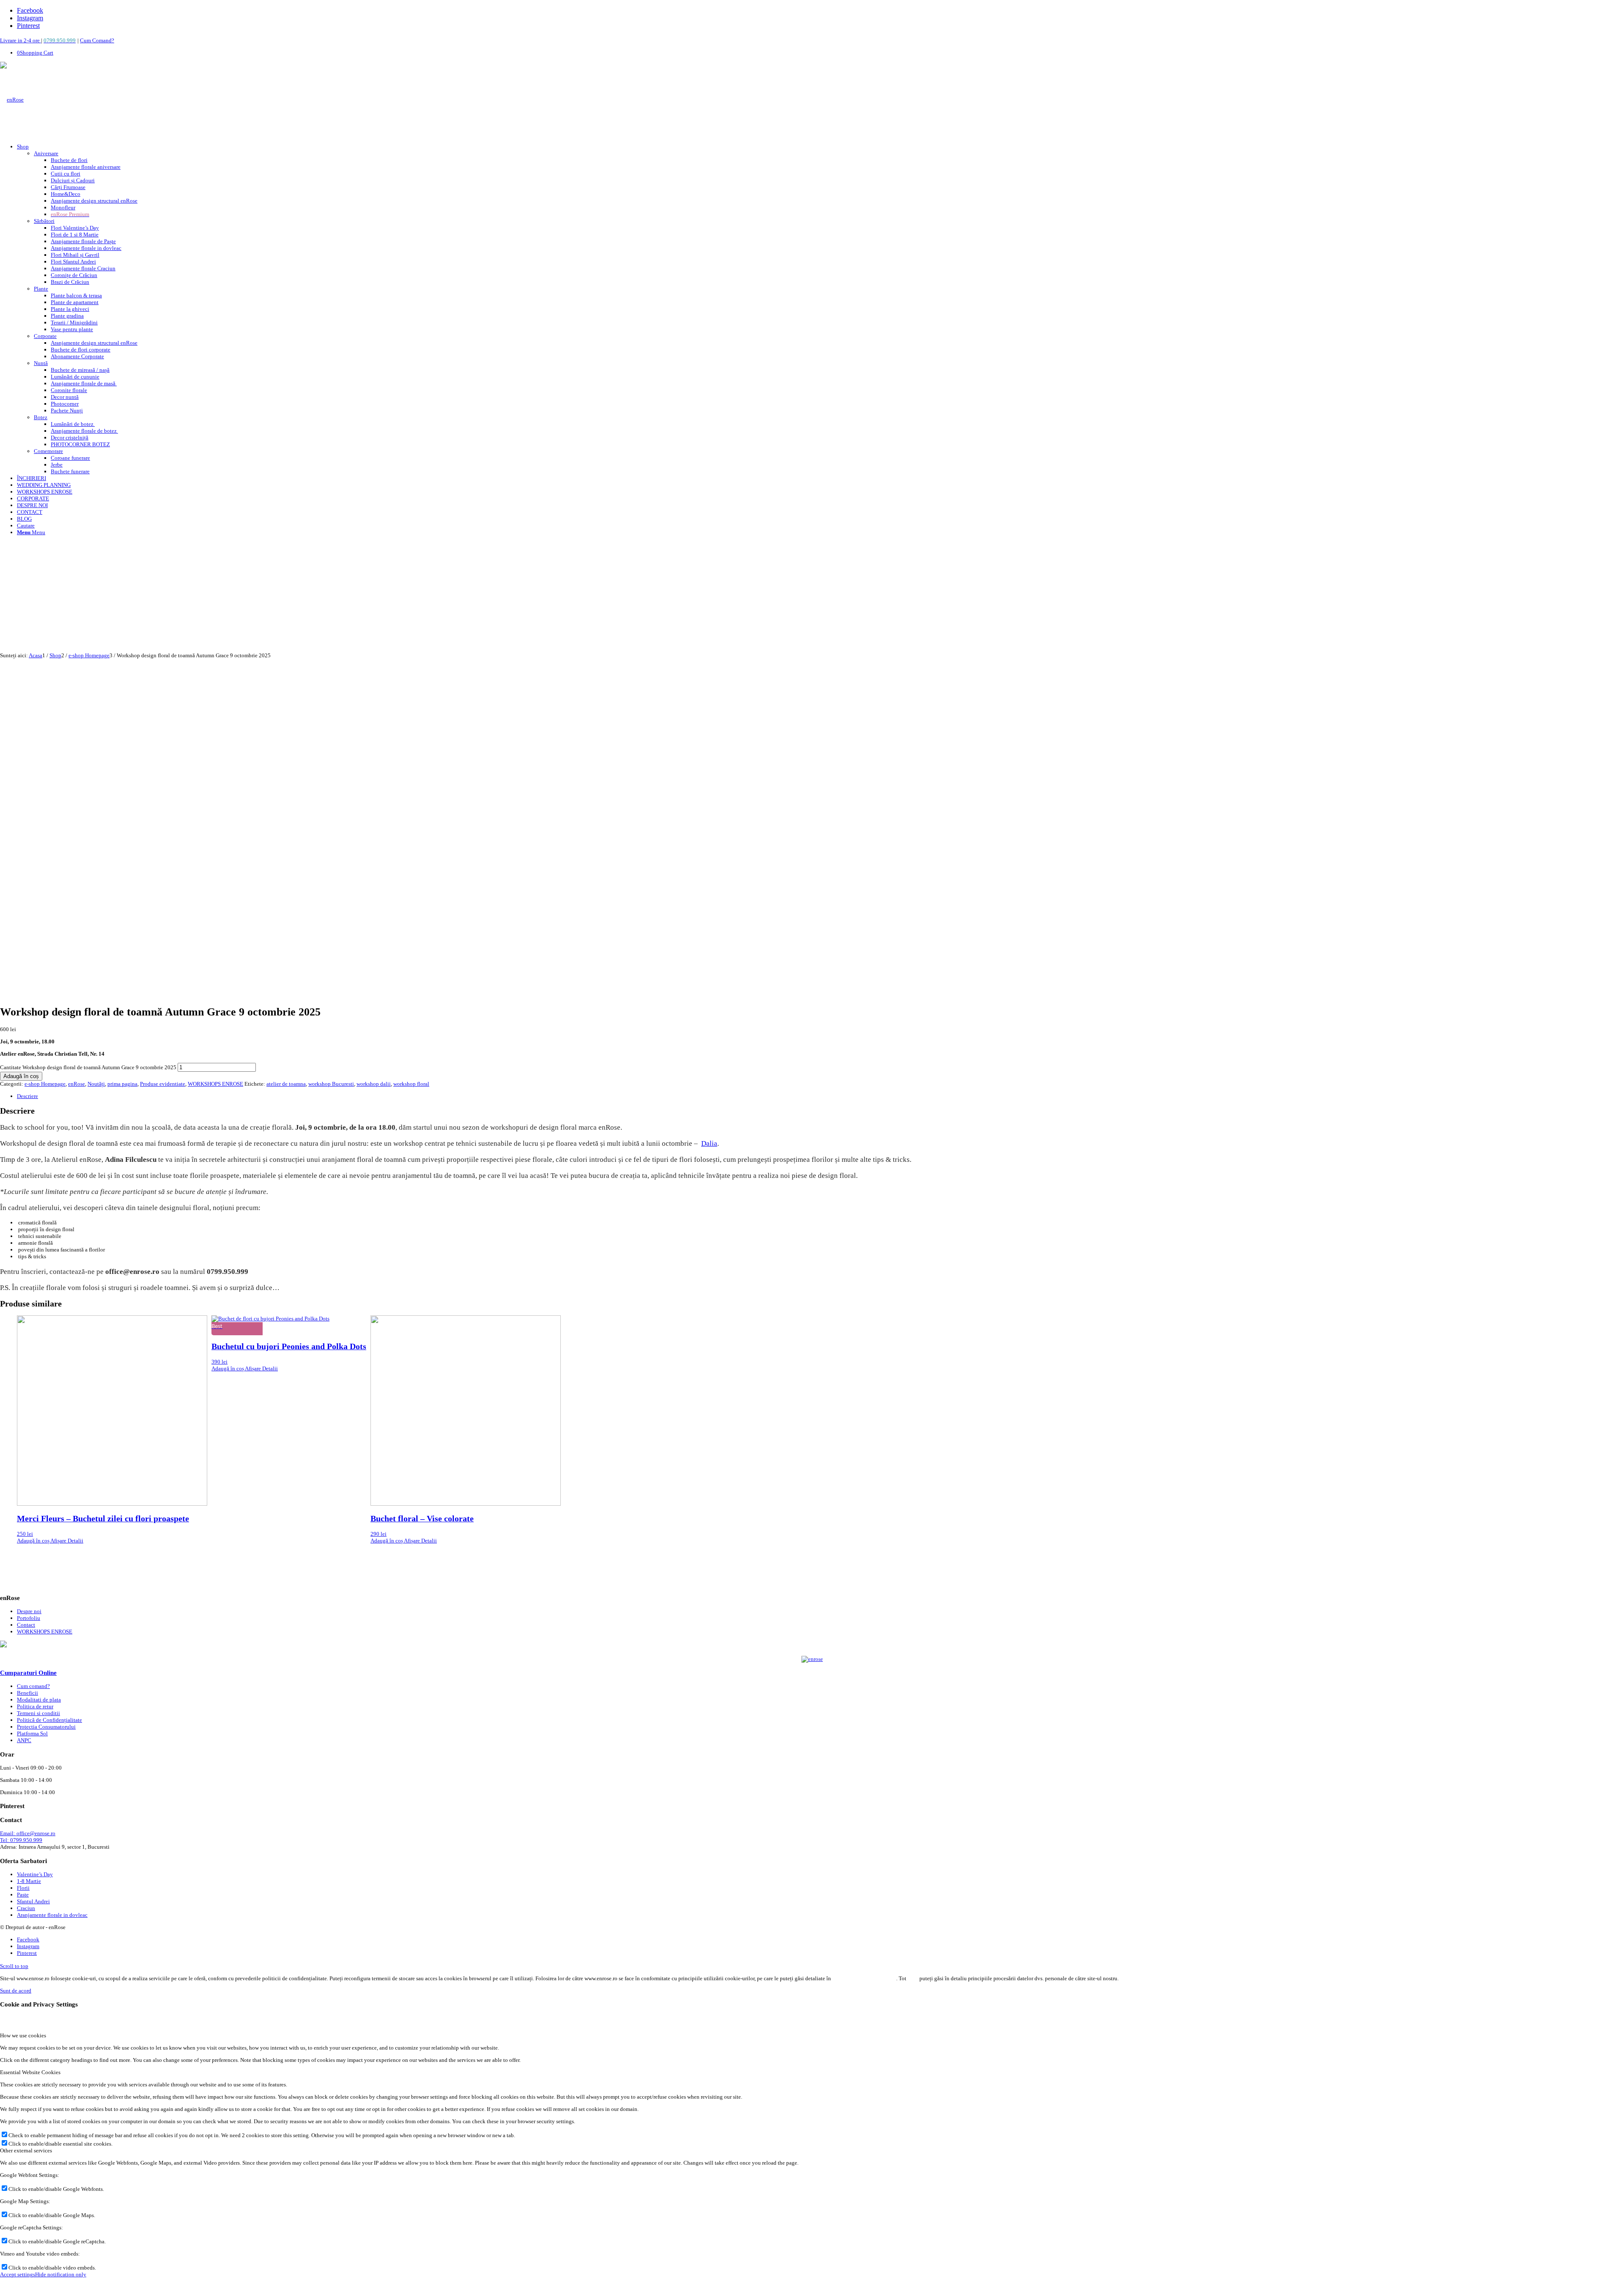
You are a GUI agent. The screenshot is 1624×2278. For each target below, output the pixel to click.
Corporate (45, 336)
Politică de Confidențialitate (49, 1720)
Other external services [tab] (26, 2150)
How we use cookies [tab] (23, 2035)
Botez (41, 417)
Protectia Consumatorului (46, 1727)
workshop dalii (374, 1084)
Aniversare (46, 153)
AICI (913, 1978)
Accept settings (18, 2274)
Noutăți (96, 1084)
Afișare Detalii (66, 1541)
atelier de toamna (286, 1084)
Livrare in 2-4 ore (21, 40)
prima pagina (122, 1084)
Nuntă (41, 363)
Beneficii (27, 1693)
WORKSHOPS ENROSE (215, 1084)
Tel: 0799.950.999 (21, 1840)
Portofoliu (29, 1618)
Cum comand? (33, 1686)
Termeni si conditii (38, 1713)
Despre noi (29, 1611)
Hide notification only (61, 2274)
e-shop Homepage (45, 1084)
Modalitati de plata (39, 1700)
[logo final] (12, 100)
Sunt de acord (16, 1991)
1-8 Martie (29, 1881)
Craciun (26, 1908)
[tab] (820, 1096)
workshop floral (411, 1084)
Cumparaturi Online (28, 1673)
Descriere (27, 1096)
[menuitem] (820, 309)
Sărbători (44, 221)
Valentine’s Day (35, 1874)
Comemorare (48, 451)
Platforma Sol (32, 1733)
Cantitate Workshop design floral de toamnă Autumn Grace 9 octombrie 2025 (88, 1067)
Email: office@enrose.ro (28, 1833)
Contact (26, 1625)
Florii (23, 1888)
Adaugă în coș (21, 1076)
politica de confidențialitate (864, 1978)
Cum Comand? (97, 40)
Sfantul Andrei (33, 1901)
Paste (23, 1895)
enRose (77, 1084)
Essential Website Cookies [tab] (30, 2072)
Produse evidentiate (163, 1084)
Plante (41, 289)
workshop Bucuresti (331, 1084)
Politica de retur (35, 1706)
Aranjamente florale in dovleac (52, 1915)
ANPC (24, 1740)
